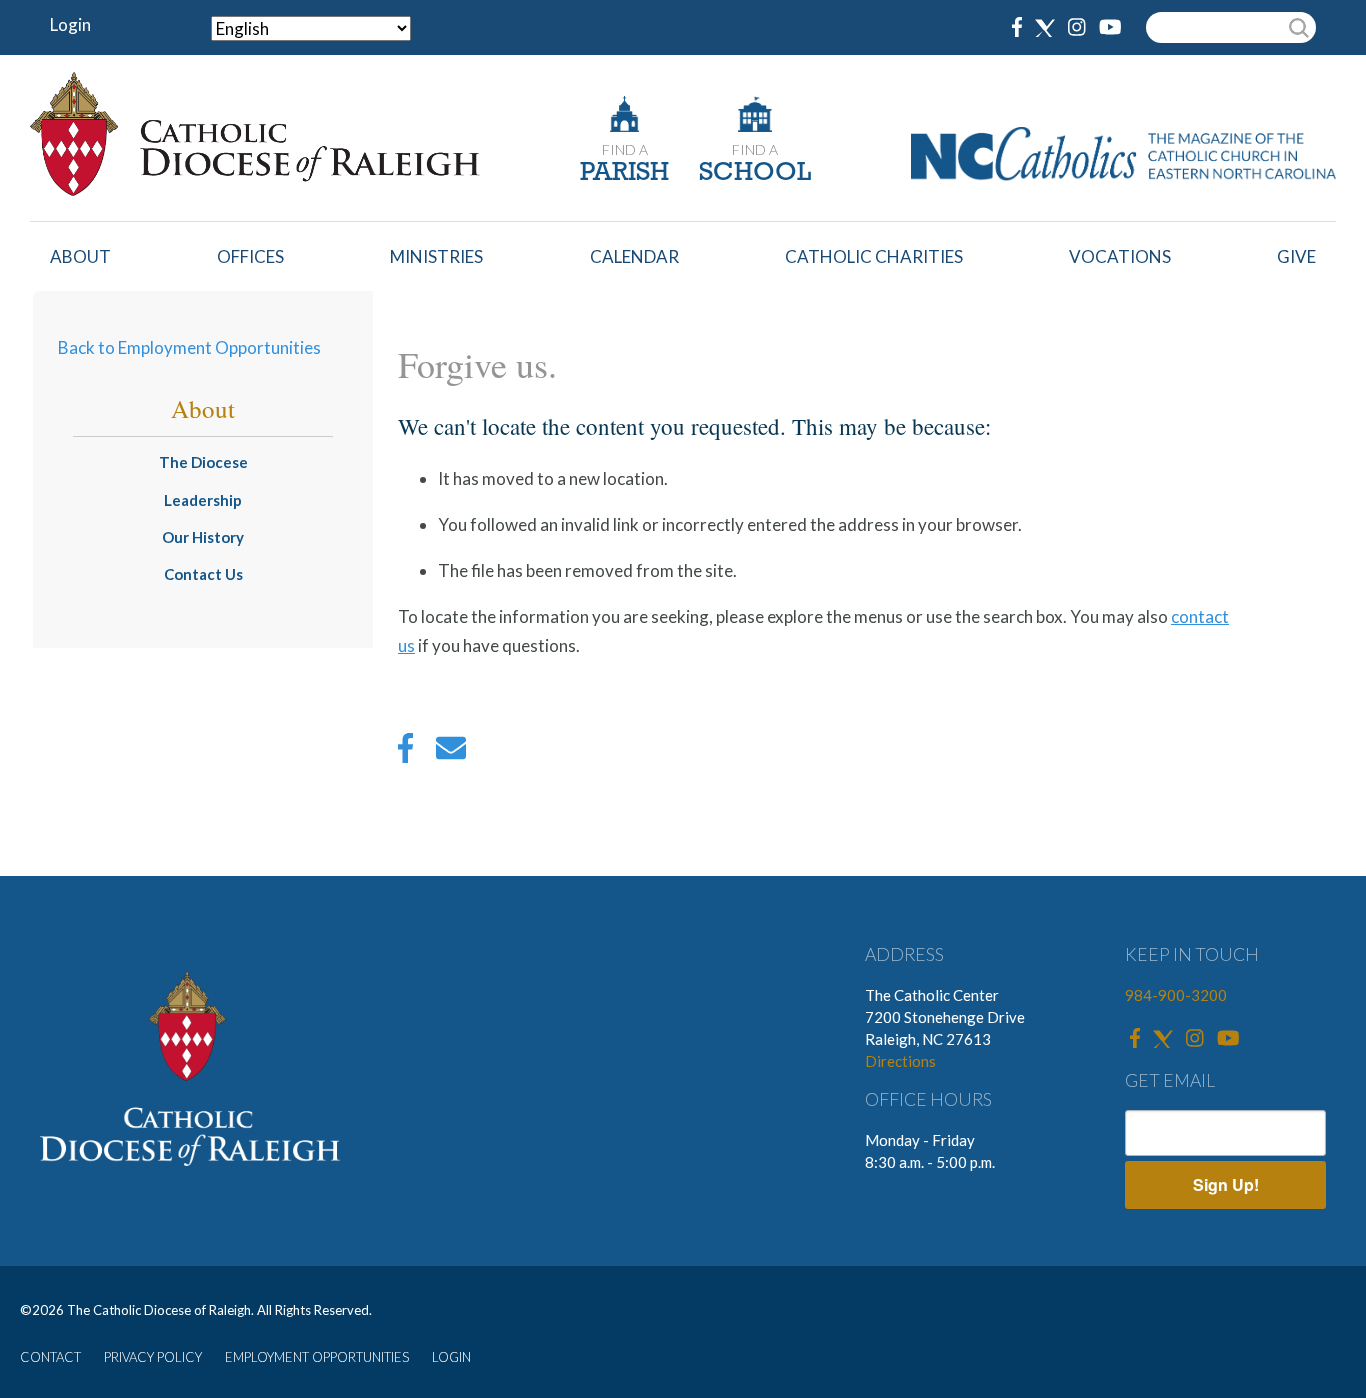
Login (70, 24)
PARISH (624, 173)
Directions (900, 1061)
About (80, 256)
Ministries (436, 256)
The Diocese (203, 462)
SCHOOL (755, 173)
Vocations (1120, 256)
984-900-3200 (1176, 995)
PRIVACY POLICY (153, 1357)
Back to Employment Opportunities (189, 347)
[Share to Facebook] (405, 753)
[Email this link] (451, 753)
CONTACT (50, 1357)
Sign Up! (1226, 1184)
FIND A (625, 149)
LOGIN (451, 1357)
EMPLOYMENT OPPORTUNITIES (317, 1357)
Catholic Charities (874, 256)
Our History (203, 537)
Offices (250, 256)
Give (1296, 256)
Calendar (634, 256)
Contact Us (203, 574)
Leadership (203, 500)
